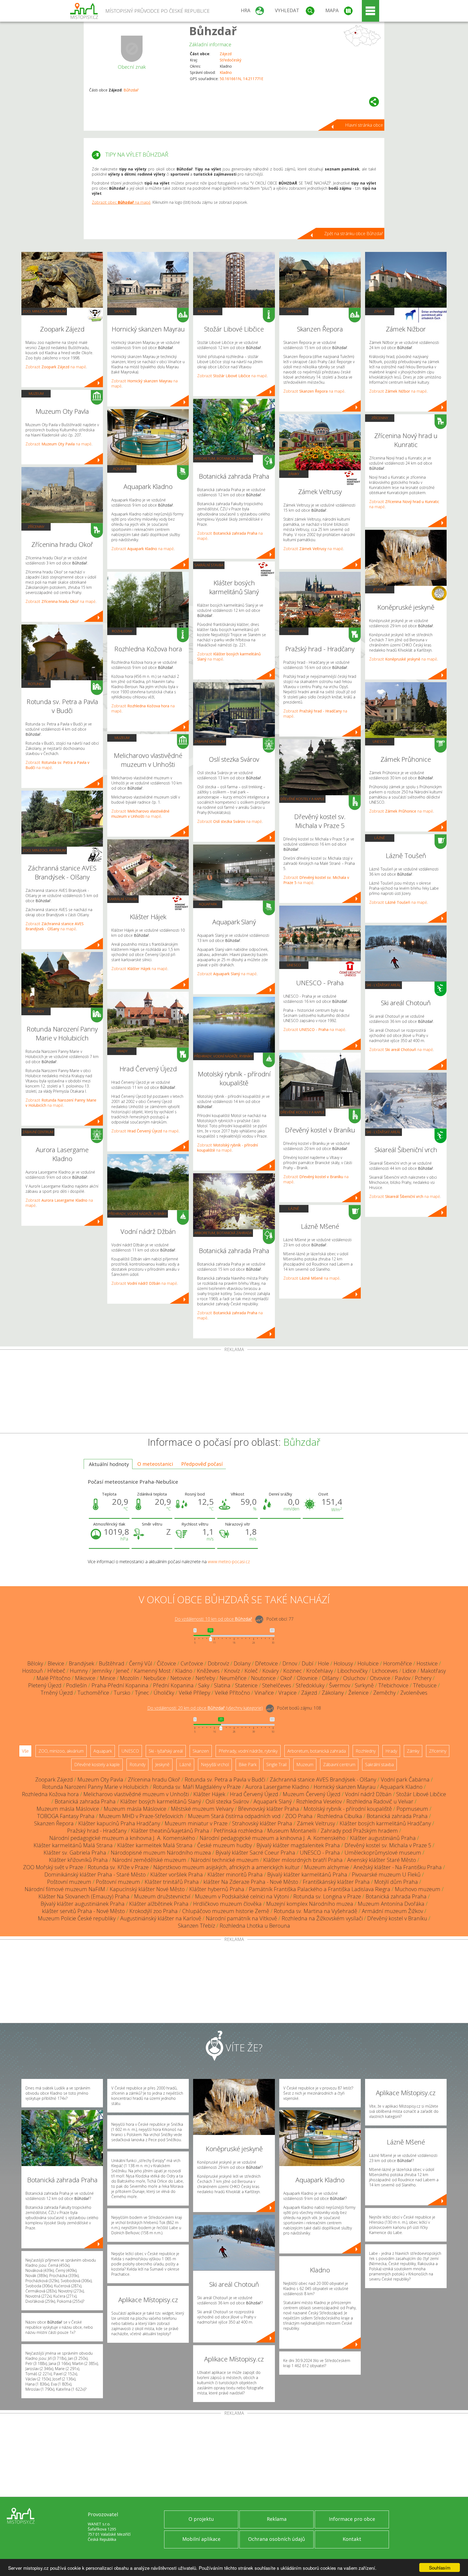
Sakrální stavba (123, 899)
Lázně (294, 1208)
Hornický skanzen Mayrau (345, 1787)
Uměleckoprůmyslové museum (383, 1853)
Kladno (226, 72)
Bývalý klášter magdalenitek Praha (298, 1845)
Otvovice (380, 1678)
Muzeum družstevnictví (162, 1896)
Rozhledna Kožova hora (50, 1794)
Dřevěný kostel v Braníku (397, 1918)
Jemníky (102, 1671)
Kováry (271, 1671)
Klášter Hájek (209, 1794)
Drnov (290, 1663)
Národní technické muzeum (225, 1860)
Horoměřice (398, 1663)
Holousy (343, 1663)
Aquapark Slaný (273, 1801)
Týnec (142, 1693)
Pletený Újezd (45, 1685)
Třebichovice (393, 1685)
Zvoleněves (414, 1693)
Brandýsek (82, 1663)
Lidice (409, 1671)
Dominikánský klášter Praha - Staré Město (95, 1874)
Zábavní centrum (38, 1132)
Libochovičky (352, 1671)
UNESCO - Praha (320, 1853)
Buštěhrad (112, 1663)
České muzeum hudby (225, 1845)
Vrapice (287, 1693)
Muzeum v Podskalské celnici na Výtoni (242, 1896)
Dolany (242, 1663)
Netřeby (205, 1678)
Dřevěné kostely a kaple (302, 799)
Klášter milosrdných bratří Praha (303, 1860)
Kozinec (292, 1671)
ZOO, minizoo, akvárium (44, 311)
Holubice (368, 1663)
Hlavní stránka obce (364, 125)
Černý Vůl (141, 1663)
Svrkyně (364, 1685)
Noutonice (263, 1678)
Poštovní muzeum (69, 1882)
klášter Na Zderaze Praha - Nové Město (251, 1882)
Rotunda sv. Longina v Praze (327, 1896)
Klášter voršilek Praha (177, 1874)
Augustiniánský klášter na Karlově (161, 1918)
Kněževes (208, 1671)
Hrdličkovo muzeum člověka (227, 1904)
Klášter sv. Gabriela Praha (75, 1853)
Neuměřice (233, 1678)
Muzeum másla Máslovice (68, 1809)
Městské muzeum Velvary (202, 1809)
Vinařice (264, 1693)
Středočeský (230, 60)
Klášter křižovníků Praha (78, 1860)
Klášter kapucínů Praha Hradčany (119, 1823)
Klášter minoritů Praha (235, 1874)
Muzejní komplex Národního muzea (310, 1904)
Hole (324, 1663)
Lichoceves (385, 1671)
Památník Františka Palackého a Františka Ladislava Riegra (320, 1889)
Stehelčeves (277, 1685)
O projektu (201, 2519)
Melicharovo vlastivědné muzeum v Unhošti (136, 1794)
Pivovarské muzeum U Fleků (386, 1874)
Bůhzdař (213, 31)
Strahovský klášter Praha (262, 1823)
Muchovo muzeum (418, 1889)
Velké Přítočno (232, 1693)
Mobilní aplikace (201, 2539)
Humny (79, 1671)
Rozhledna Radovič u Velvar (380, 1801)
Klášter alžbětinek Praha (159, 1904)
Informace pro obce (352, 2519)
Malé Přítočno (53, 1678)
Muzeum (36, 393)
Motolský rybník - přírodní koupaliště (348, 1809)
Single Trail (276, 1765)
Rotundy (36, 684)
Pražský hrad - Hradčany (97, 1831)
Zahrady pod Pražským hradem (359, 1831)
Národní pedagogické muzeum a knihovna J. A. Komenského (122, 1838)
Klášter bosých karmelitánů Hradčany (385, 1823)
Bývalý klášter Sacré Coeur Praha (255, 1853)
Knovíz (232, 1671)
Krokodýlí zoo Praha (154, 1911)
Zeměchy (384, 1693)
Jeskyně (380, 589)
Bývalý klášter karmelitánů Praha (307, 1874)
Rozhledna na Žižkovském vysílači (322, 1918)
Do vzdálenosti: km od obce (213, 1619)
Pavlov (403, 1678)
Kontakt (352, 2539)
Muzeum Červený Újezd (312, 1794)
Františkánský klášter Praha (336, 1882)
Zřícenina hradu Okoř (154, 1780)
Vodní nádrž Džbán (368, 1794)
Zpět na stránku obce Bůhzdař (354, 234)
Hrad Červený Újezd (254, 1794)
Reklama (277, 2519)
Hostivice (427, 1663)
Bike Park (248, 1765)
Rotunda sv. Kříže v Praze (118, 1867)
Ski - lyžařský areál (383, 985)
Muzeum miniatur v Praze (196, 1823)
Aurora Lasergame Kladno (277, 1787)
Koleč (251, 1671)
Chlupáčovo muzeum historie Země (226, 1911)
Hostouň (32, 1671)
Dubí (308, 1663)
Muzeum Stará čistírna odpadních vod (234, 1816)
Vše (25, 1751)
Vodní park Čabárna (405, 1780)
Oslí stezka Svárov (227, 1801)
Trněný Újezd (57, 1693)
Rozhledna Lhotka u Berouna (255, 1926)
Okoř (286, 1678)
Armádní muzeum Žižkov (392, 1911)
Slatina (222, 1685)
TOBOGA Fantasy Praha (66, 1816)
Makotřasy (433, 1671)
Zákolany (333, 1693)
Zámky (294, 474)
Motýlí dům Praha (396, 1882)
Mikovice (85, 1678)
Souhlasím (440, 2567)
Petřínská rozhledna (238, 1831)
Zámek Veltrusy (316, 1823)
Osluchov (354, 1678)
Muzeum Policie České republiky (77, 1918)
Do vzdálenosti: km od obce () (205, 1708)
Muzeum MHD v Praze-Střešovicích (141, 1816)
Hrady (122, 1051)
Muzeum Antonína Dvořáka (391, 1904)
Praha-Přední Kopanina (120, 1685)
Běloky (35, 1663)
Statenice (246, 1685)
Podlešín (77, 1685)
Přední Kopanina (173, 1685)
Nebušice (155, 1678)
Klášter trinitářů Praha (172, 1882)
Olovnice (307, 1678)
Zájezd (226, 54)
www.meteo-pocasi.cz (229, 1562)
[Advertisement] (234, 1392)
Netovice (181, 1678)
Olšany (330, 1678)
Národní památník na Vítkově (241, 1918)
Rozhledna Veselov (319, 1801)
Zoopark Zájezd (54, 1780)
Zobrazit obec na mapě (121, 202)
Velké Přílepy (194, 1693)
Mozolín (129, 1678)
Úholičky (164, 1693)
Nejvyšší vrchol (215, 1765)
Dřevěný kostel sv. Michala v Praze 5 (388, 1845)
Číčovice (166, 1663)
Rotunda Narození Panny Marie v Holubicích (95, 1787)
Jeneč (123, 1671)
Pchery (423, 1678)
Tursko (122, 1693)
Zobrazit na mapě (56, 367)
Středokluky (310, 1685)
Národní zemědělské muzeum (149, 1860)
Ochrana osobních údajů (277, 2539)
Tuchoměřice (93, 1693)
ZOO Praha (299, 1816)
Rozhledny (122, 631)
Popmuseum (412, 1809)
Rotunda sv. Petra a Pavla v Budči (225, 1780)
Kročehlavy (320, 1671)
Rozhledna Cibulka (340, 1816)
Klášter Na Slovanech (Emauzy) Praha (84, 1896)
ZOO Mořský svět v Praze (53, 1867)
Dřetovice (266, 1663)
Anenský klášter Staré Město (382, 1860)
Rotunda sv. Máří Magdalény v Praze (197, 1787)
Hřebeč (56, 1671)
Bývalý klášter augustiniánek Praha (83, 1904)
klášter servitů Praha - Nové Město (83, 1911)
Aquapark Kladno (401, 1787)
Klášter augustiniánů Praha (383, 1838)
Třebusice (425, 1685)
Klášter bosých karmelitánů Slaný (161, 1801)
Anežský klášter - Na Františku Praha (398, 1867)
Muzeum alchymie (326, 1867)
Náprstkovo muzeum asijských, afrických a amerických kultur (226, 1867)
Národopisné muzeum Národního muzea (161, 1853)
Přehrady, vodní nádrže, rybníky (138, 1214)
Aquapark (122, 469)
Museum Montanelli (292, 1831)
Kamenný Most (152, 1671)
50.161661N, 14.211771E (241, 79)
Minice (108, 1678)
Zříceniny (36, 527)
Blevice (56, 1663)
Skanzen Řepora (54, 1823)
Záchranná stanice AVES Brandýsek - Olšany (323, 1780)
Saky (204, 1685)
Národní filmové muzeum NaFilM (65, 1889)
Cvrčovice (192, 1663)
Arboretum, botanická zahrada (223, 458)
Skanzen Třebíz (196, 1926)
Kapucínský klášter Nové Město (147, 1889)
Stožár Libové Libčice (421, 1794)
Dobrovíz (218, 1663)
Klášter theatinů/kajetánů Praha (170, 1831)
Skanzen (122, 311)
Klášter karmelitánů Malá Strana (73, 1845)
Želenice (358, 1693)
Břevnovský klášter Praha (269, 1809)
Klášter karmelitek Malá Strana (155, 1845)
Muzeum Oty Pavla (100, 1780)
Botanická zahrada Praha (85, 1801)
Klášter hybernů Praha (217, 1889)
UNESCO (294, 965)
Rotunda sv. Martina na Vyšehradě (316, 1911)
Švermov (340, 1685)
